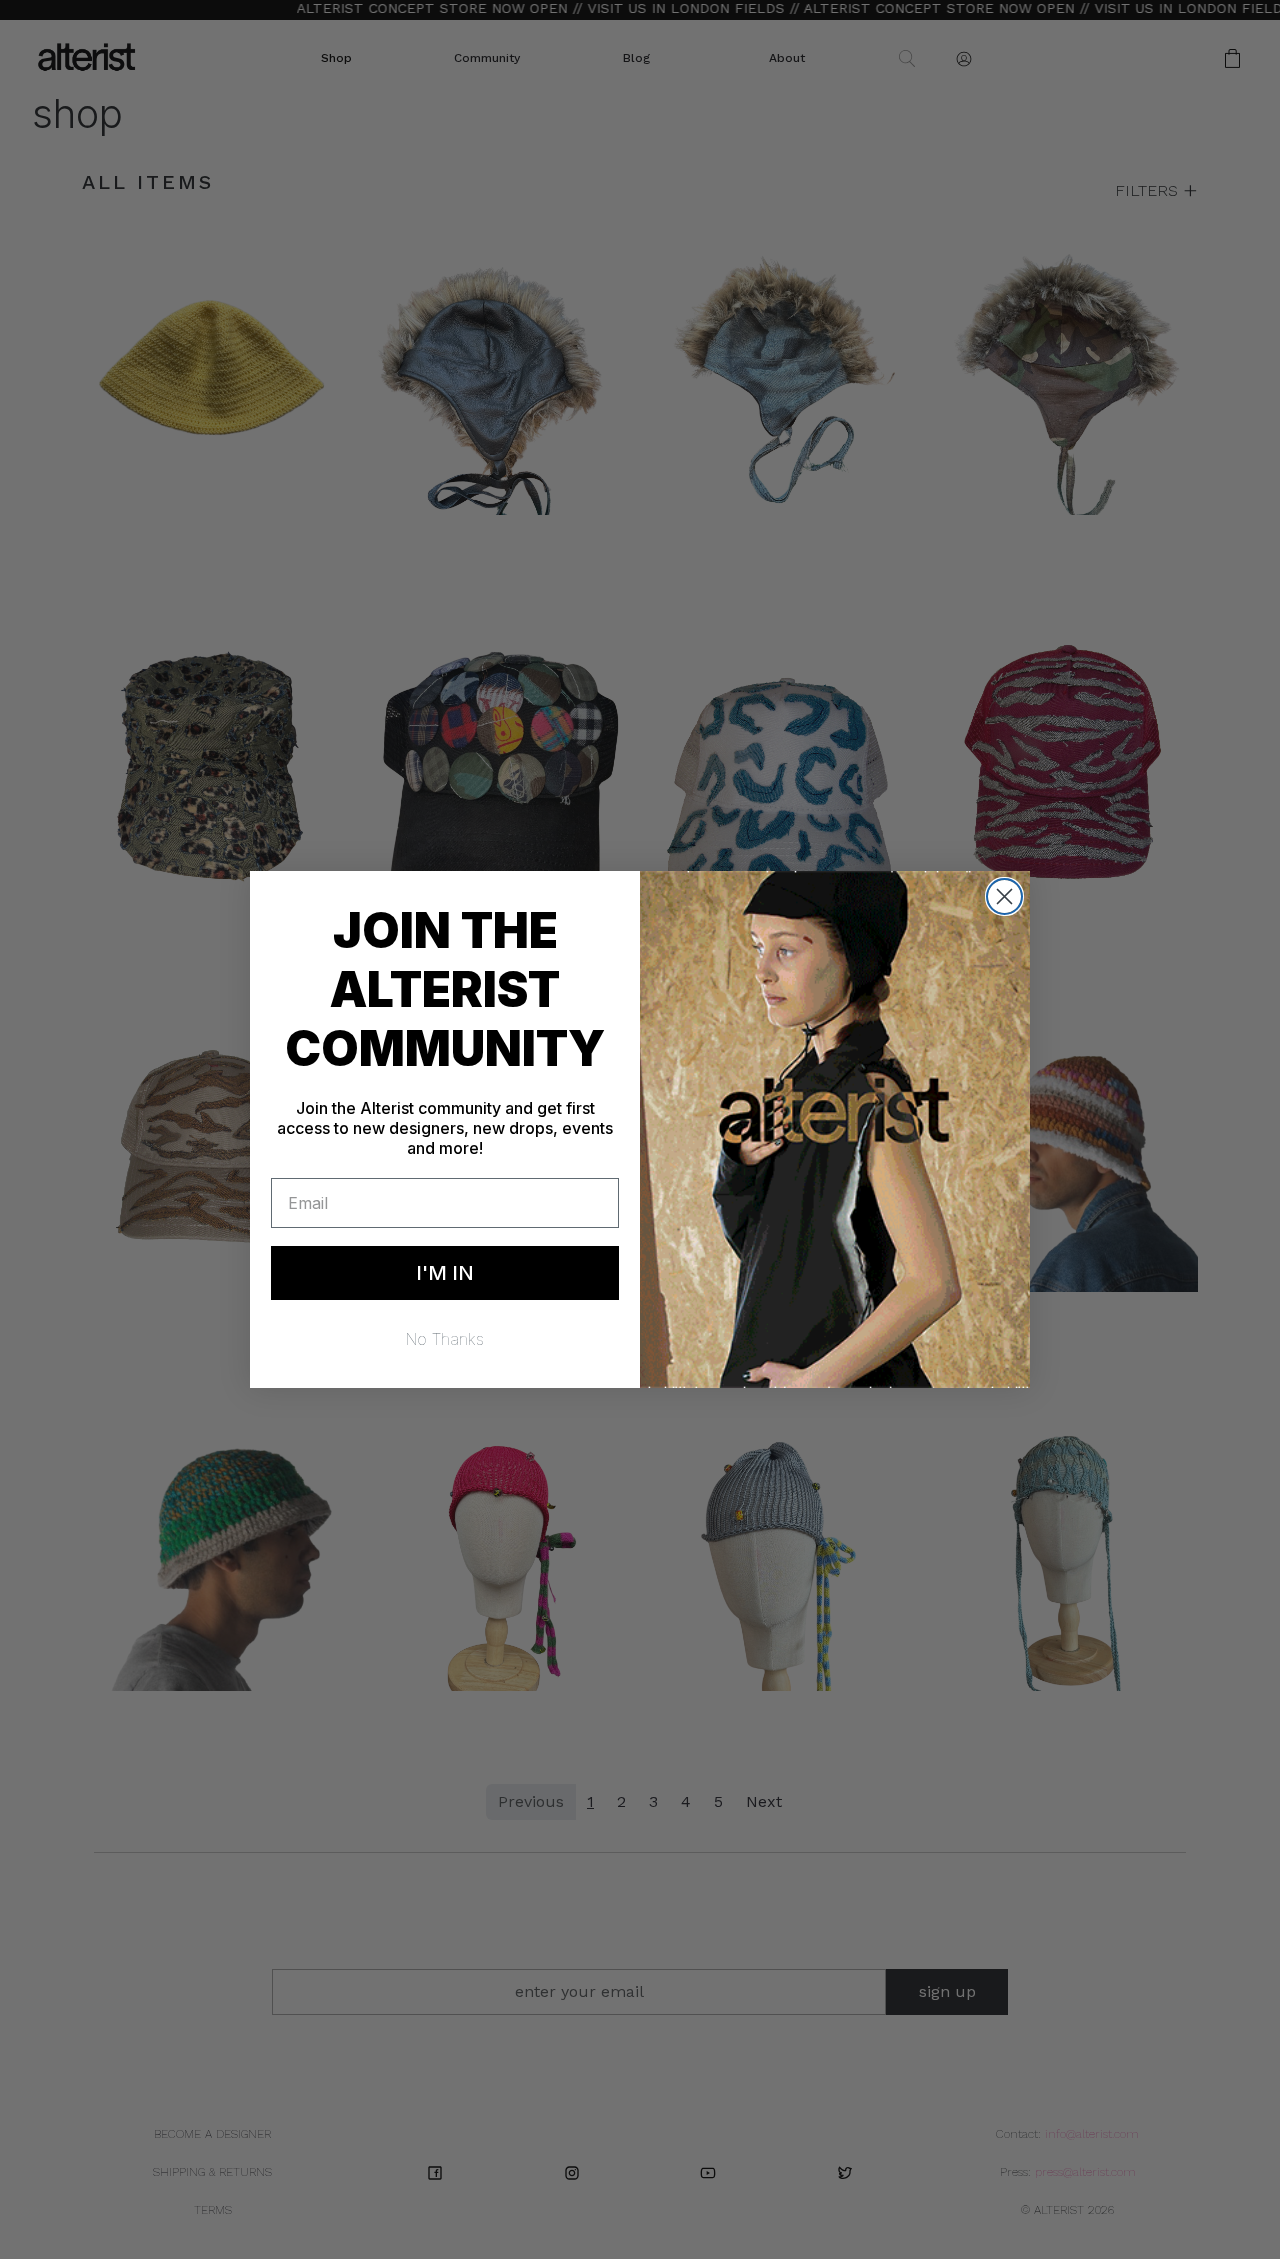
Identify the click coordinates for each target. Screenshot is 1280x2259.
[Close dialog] (1004, 896)
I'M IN (445, 1273)
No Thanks (445, 1339)
